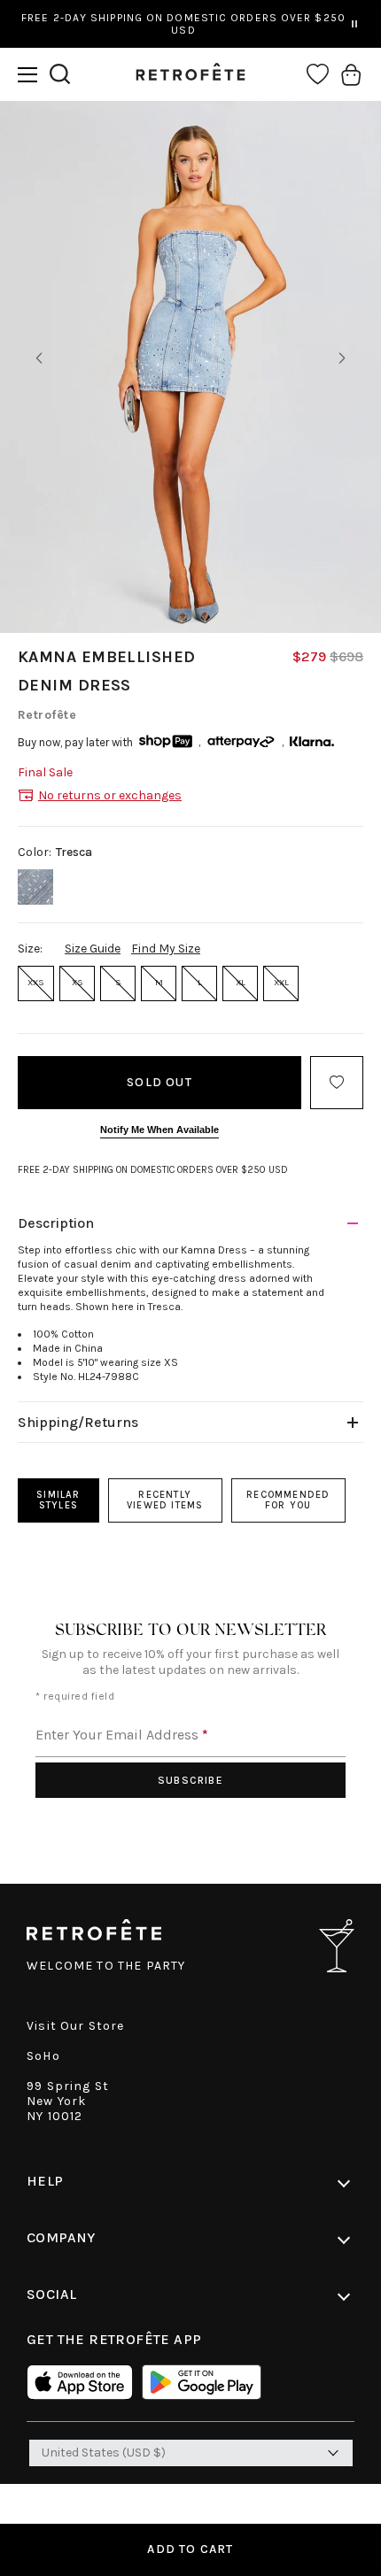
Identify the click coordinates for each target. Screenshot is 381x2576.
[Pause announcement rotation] (354, 24)
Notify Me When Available (159, 1130)
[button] (27, 75)
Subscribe (190, 1780)
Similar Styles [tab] (58, 1500)
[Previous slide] (39, 359)
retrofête (47, 715)
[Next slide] (342, 359)
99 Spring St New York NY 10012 (68, 2101)
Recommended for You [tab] (288, 1500)
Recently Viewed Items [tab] (165, 1500)
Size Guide (93, 949)
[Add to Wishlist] (337, 1083)
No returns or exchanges (110, 795)
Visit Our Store (76, 2026)
